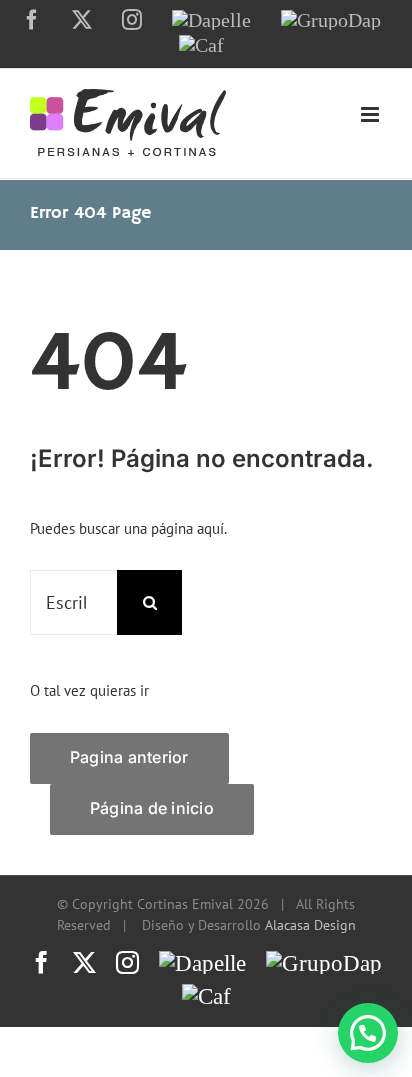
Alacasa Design (310, 925)
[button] (368, 1033)
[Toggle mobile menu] (371, 114)
